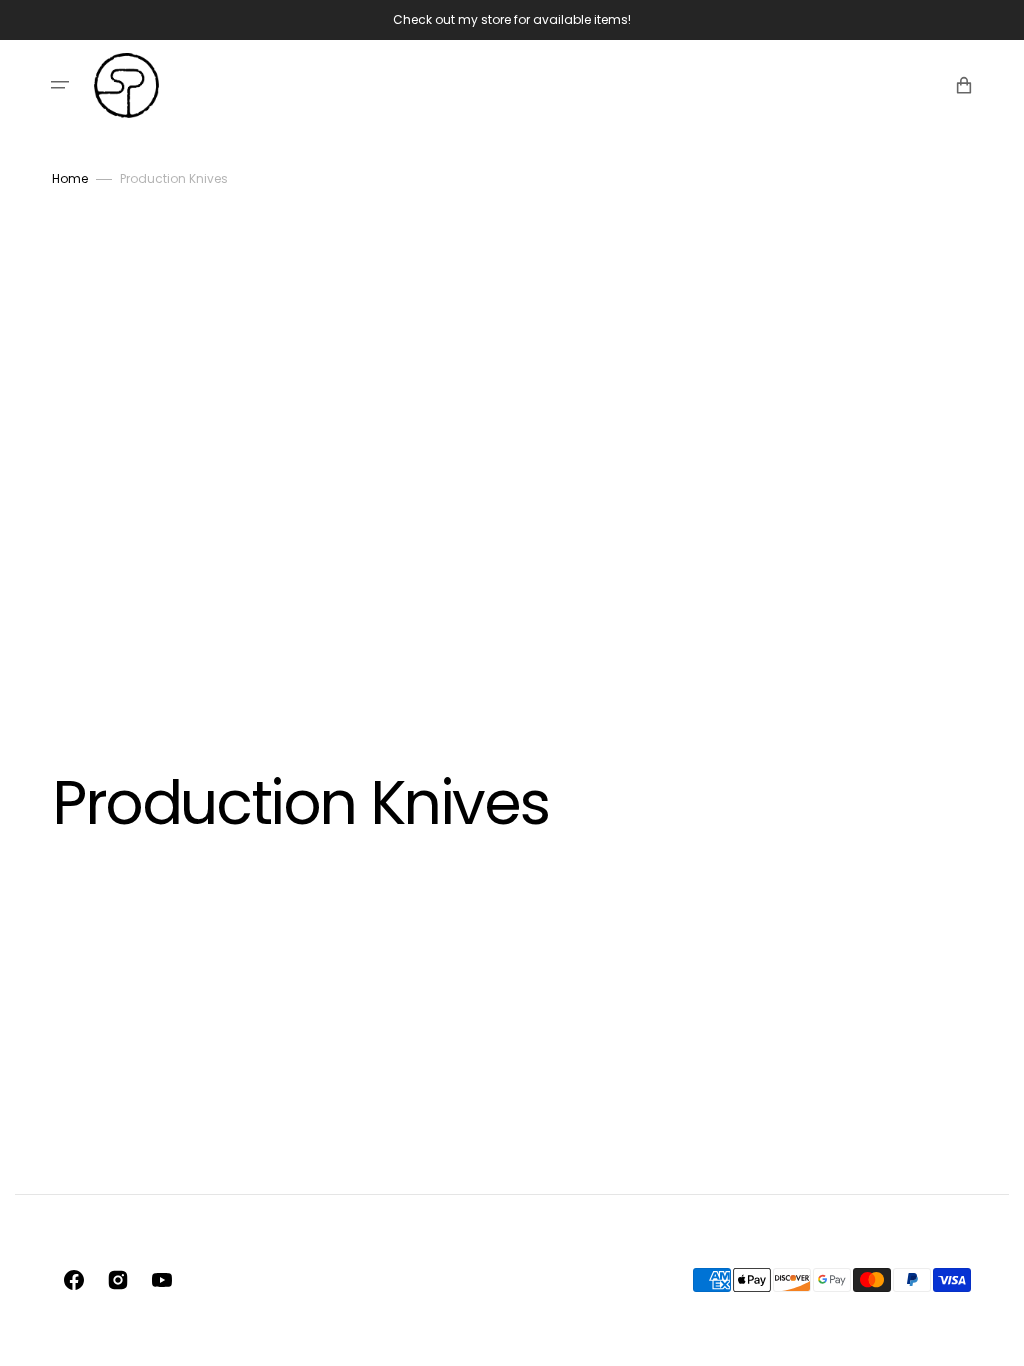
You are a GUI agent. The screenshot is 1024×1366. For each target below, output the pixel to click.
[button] (60, 85)
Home (70, 178)
